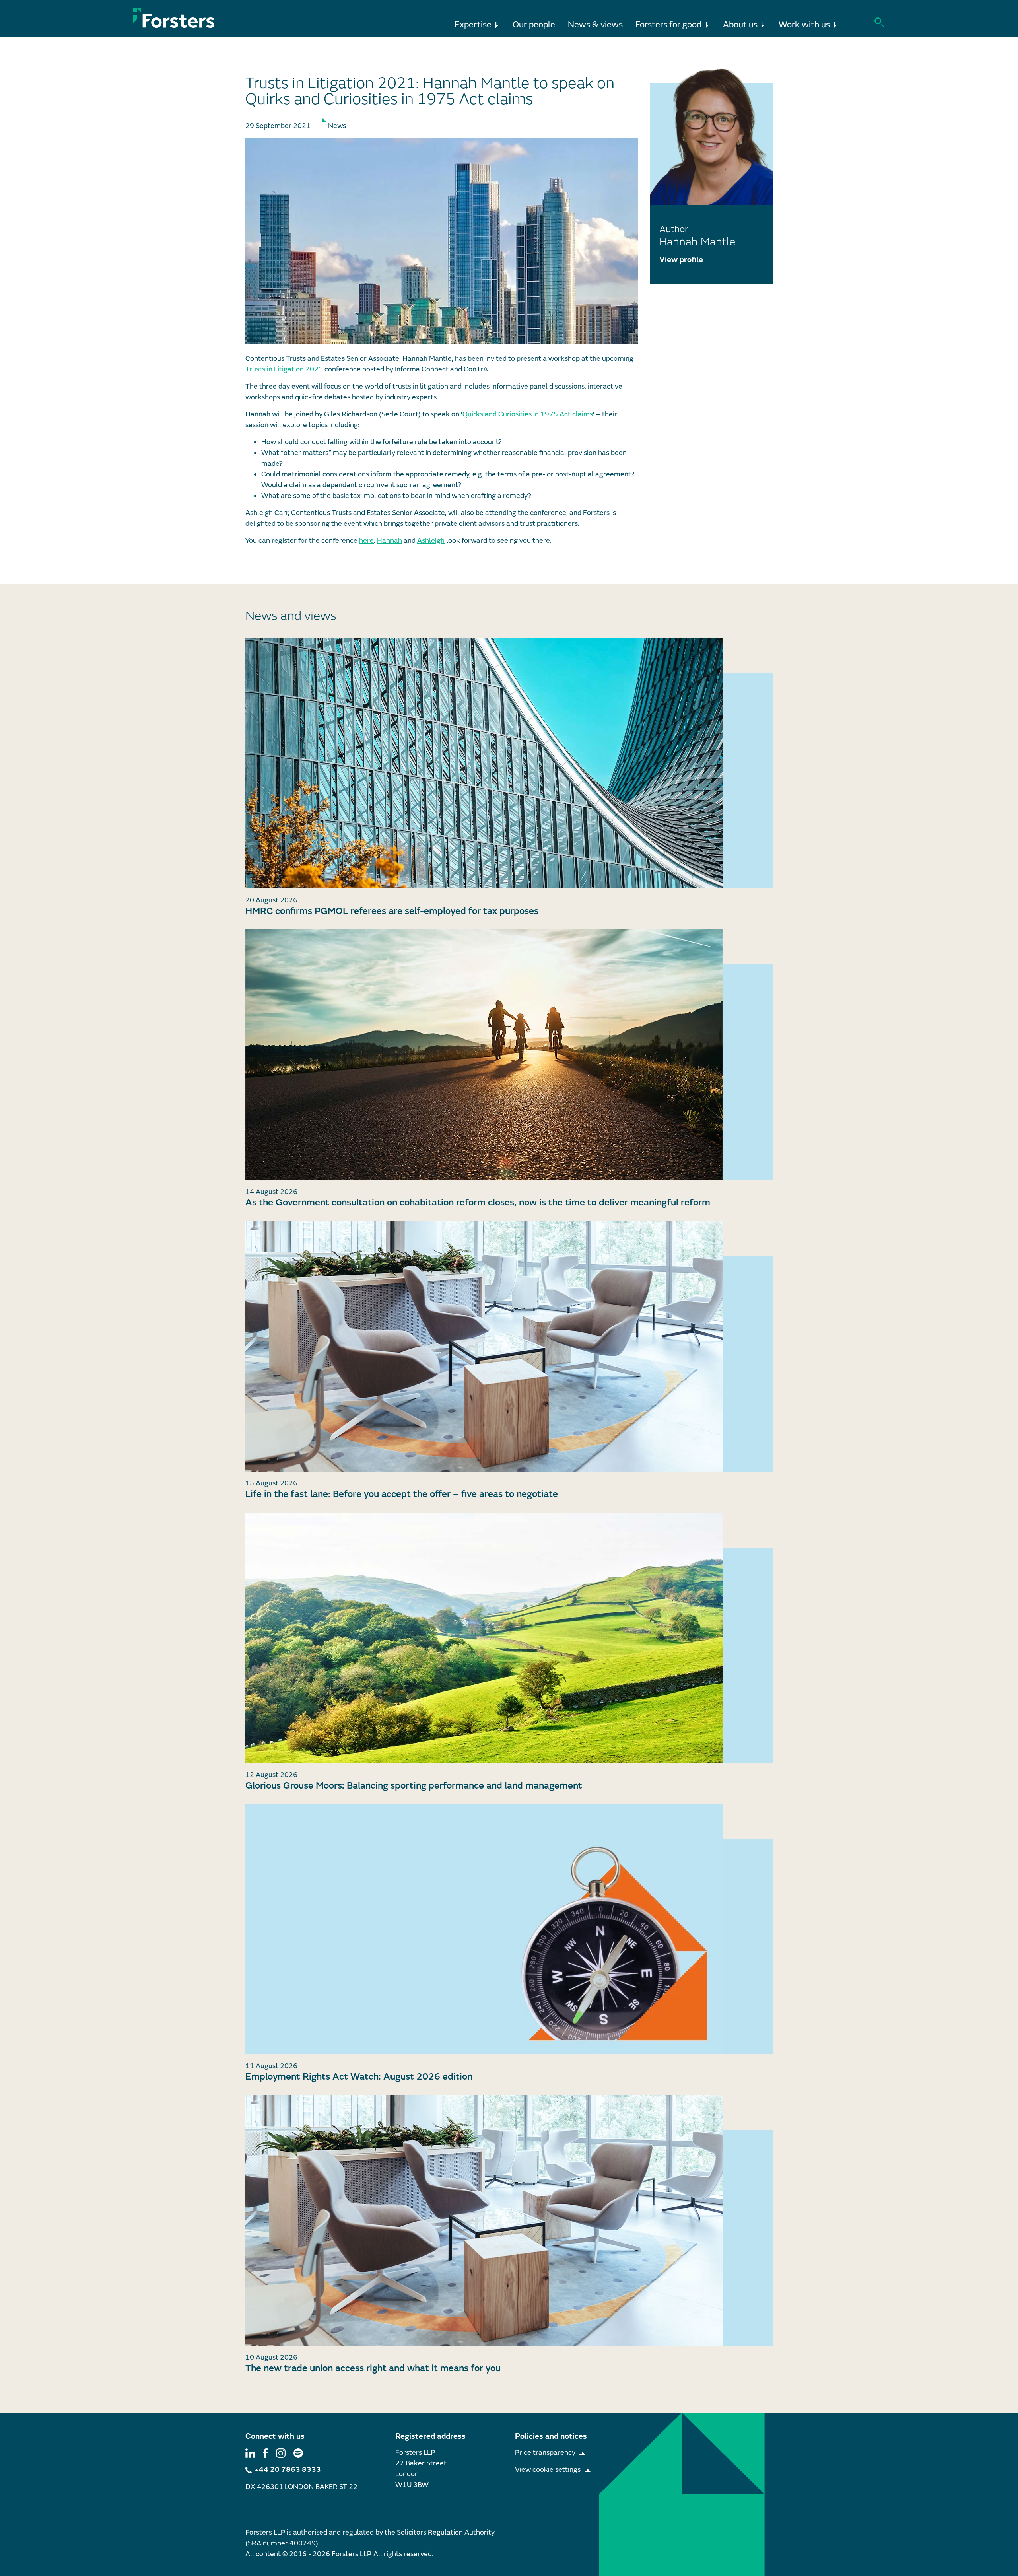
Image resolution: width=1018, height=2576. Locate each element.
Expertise (473, 25)
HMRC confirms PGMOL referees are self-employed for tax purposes (392, 911)
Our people (534, 25)
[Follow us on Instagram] (281, 2453)
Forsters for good (669, 25)
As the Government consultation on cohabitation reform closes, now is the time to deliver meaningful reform (478, 1202)
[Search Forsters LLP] (879, 22)
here (366, 541)
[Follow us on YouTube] (298, 2453)
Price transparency (545, 2453)
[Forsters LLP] (174, 18)
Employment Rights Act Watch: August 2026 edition (359, 2077)
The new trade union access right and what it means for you (373, 2368)
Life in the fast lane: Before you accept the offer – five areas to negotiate (402, 1494)
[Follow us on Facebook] (266, 2453)
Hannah (390, 541)
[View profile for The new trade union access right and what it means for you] (509, 2220)
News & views (595, 25)
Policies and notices (551, 2436)
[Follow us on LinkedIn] (250, 2453)
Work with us (804, 25)
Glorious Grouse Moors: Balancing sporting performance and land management (414, 1786)
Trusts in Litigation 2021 (284, 369)
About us (740, 25)
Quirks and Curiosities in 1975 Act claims (528, 414)
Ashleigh (431, 541)
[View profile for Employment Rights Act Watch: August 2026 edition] (509, 1929)
